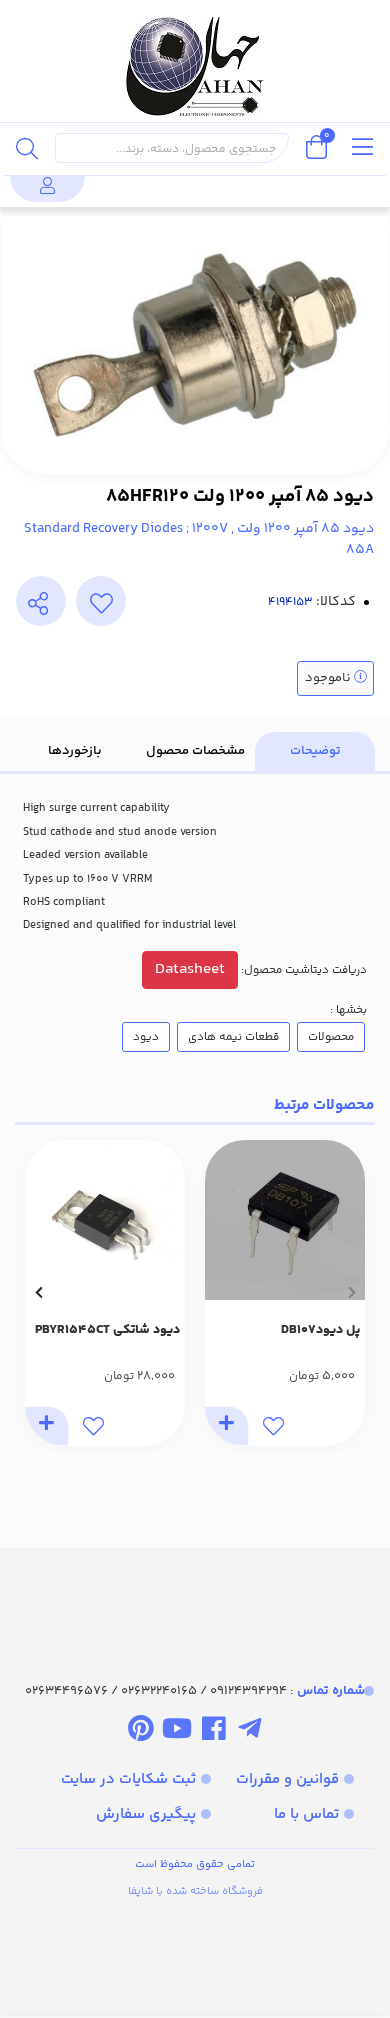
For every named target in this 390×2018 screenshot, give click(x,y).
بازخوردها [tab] (75, 751)
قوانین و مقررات (287, 1779)
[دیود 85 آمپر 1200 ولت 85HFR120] (195, 1597)
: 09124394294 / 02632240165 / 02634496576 (195, 1691)
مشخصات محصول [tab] (195, 751)
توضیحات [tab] (315, 751)
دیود (146, 1037)
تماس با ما (306, 1814)
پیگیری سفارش (146, 1814)
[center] (27, 148)
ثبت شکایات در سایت (128, 1779)
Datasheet (190, 969)
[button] (351, 1293)
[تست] (249, 1732)
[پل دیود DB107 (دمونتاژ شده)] (285, 1220)
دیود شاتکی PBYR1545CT (107, 1330)
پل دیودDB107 (320, 1330)
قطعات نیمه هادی (233, 1037)
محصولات (331, 1037)
